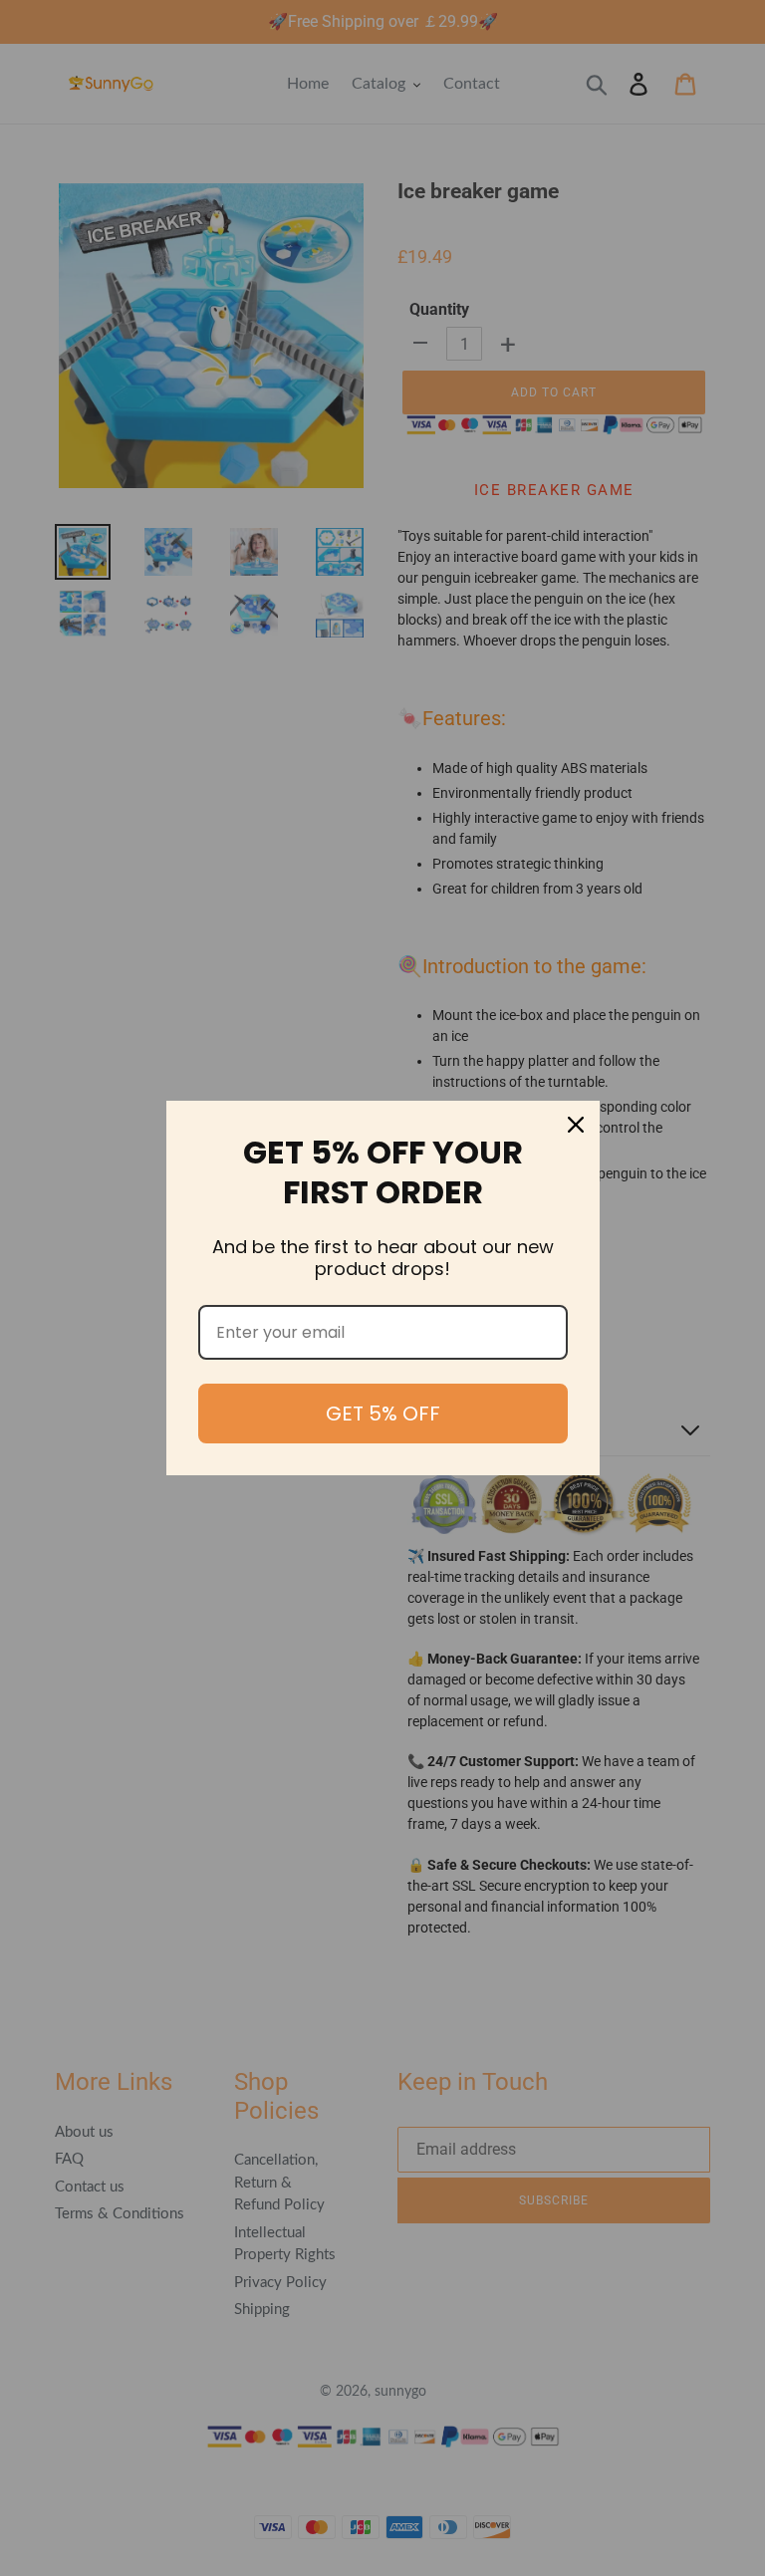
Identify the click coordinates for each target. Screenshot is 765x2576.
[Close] (576, 1125)
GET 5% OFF (383, 1414)
